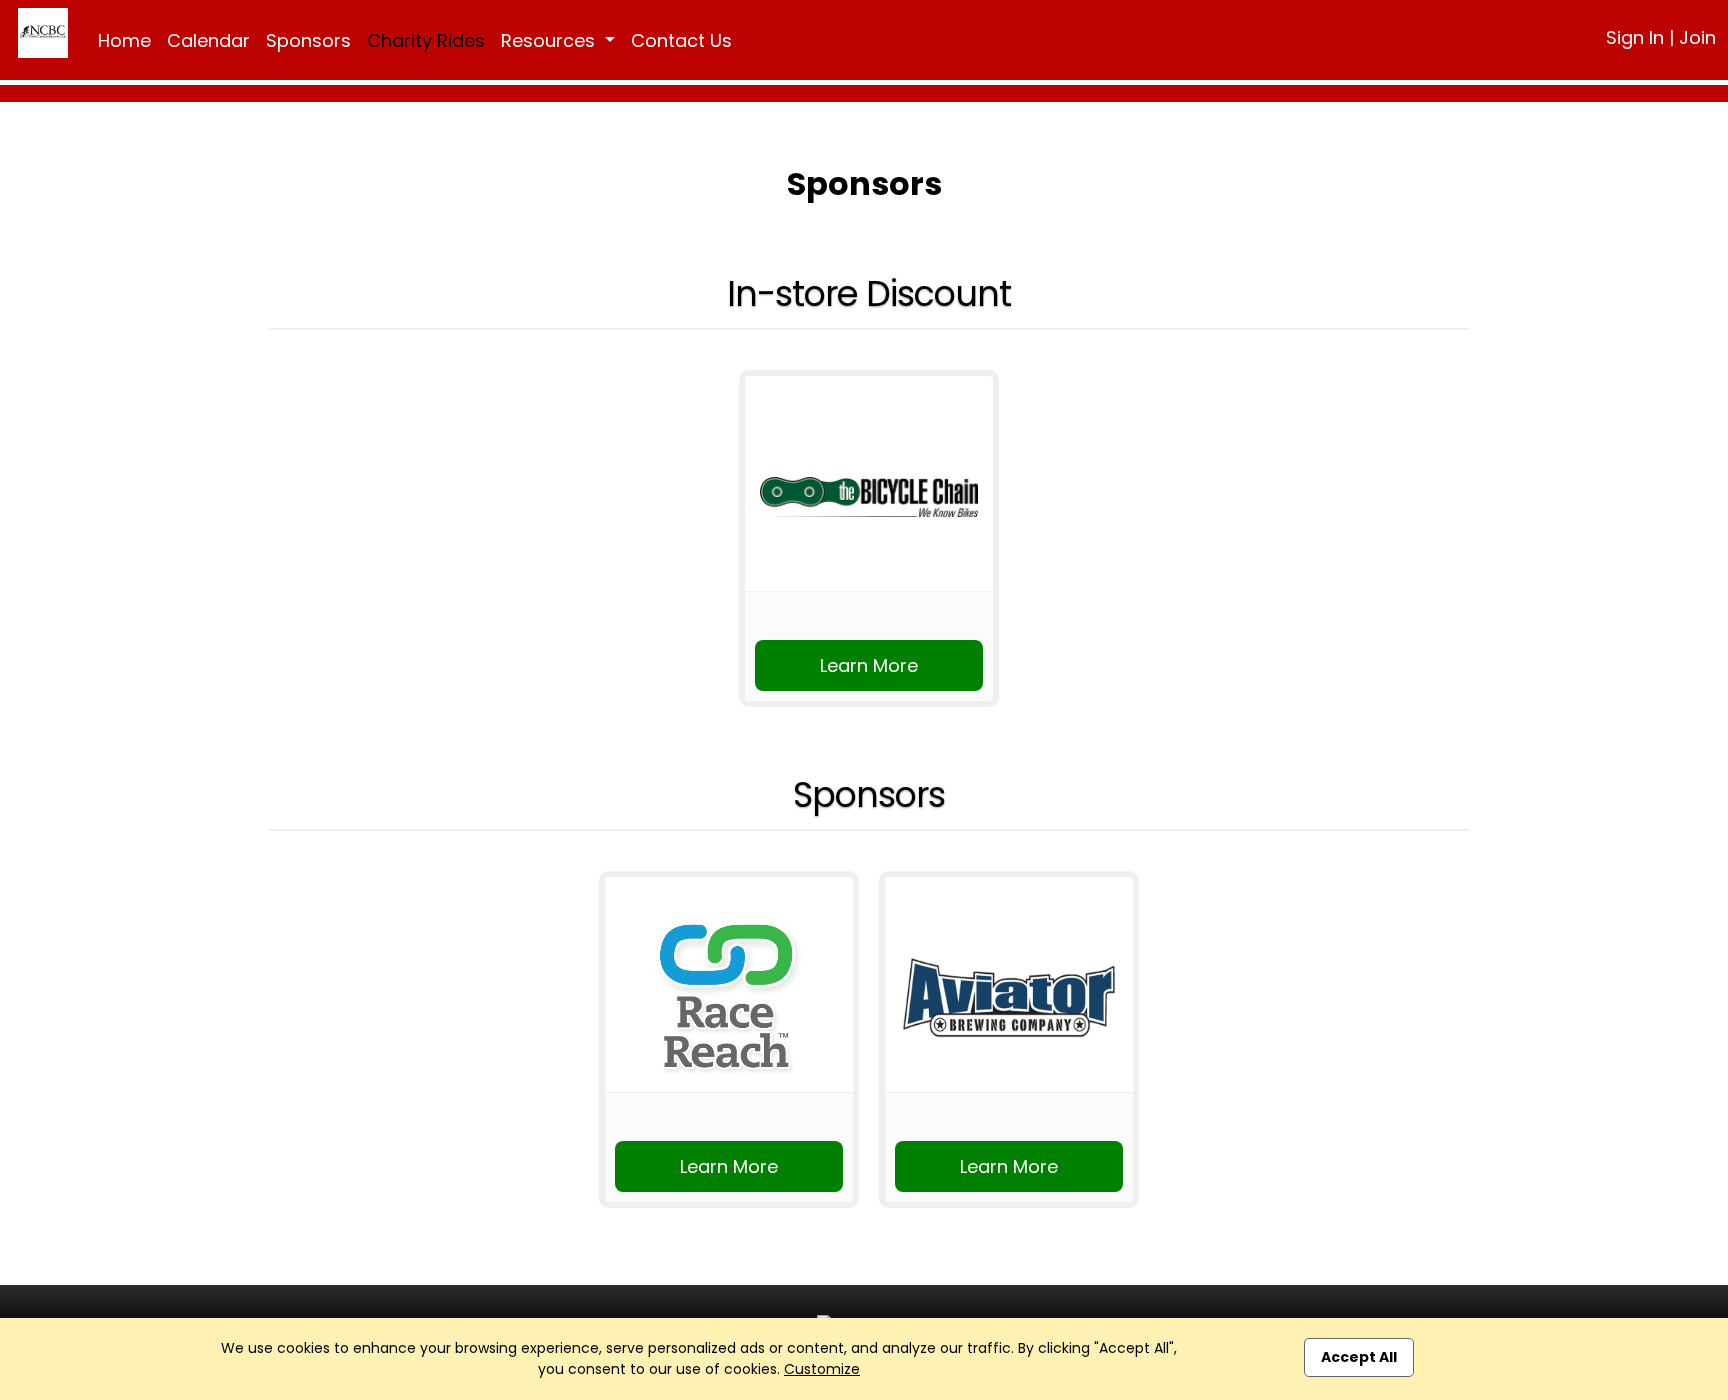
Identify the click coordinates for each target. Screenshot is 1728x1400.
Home (124, 40)
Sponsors (308, 40)
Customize (822, 1369)
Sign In (1635, 37)
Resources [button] (550, 40)
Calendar (208, 40)
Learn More (869, 665)
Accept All (1359, 1357)
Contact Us (681, 40)
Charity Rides (426, 40)
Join (1697, 37)
